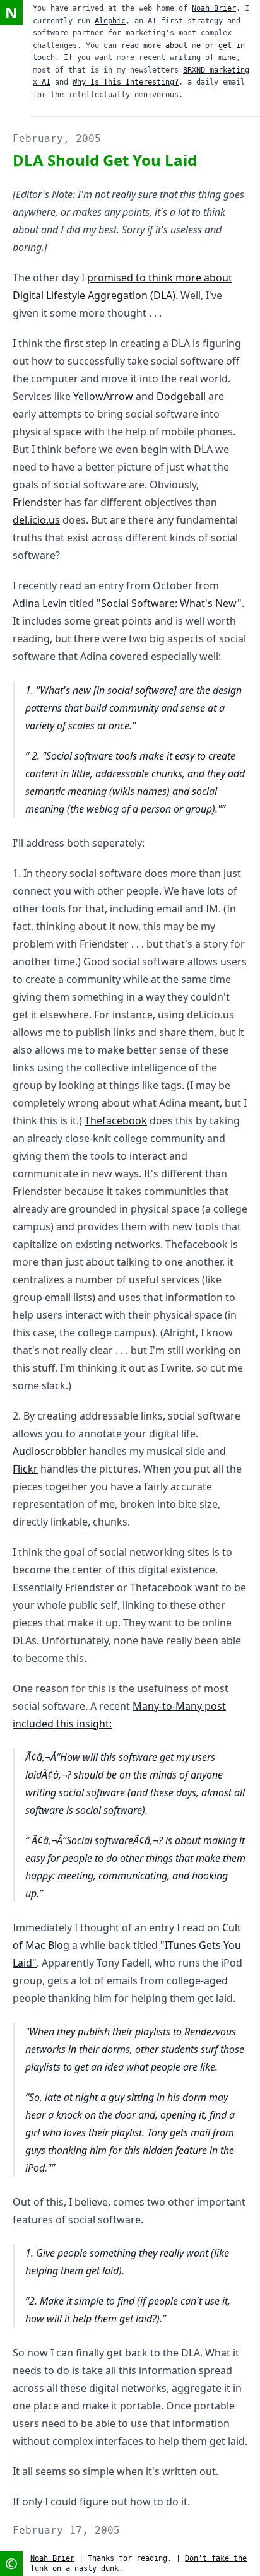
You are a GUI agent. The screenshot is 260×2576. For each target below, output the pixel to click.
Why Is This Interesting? (126, 82)
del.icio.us (36, 520)
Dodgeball (181, 396)
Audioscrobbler (50, 1451)
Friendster (37, 502)
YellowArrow (103, 396)
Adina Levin (40, 603)
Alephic (110, 21)
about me (183, 45)
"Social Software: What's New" (169, 603)
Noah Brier (214, 8)
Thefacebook (116, 1120)
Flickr (25, 1469)
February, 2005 (57, 138)
